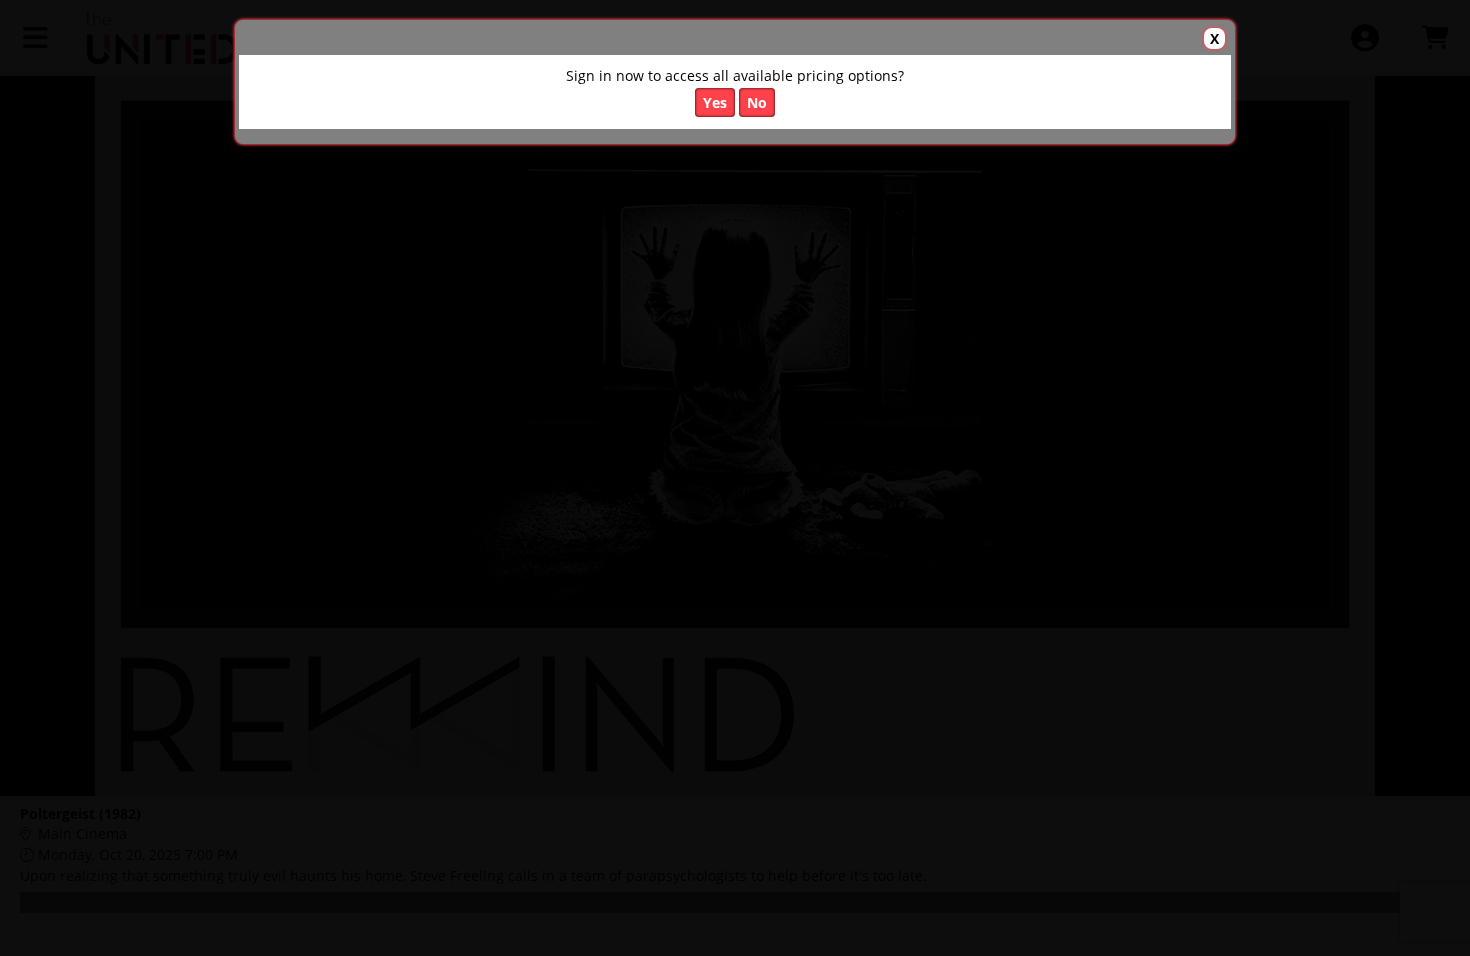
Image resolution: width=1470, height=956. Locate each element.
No (757, 102)
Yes (715, 102)
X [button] (1214, 38)
